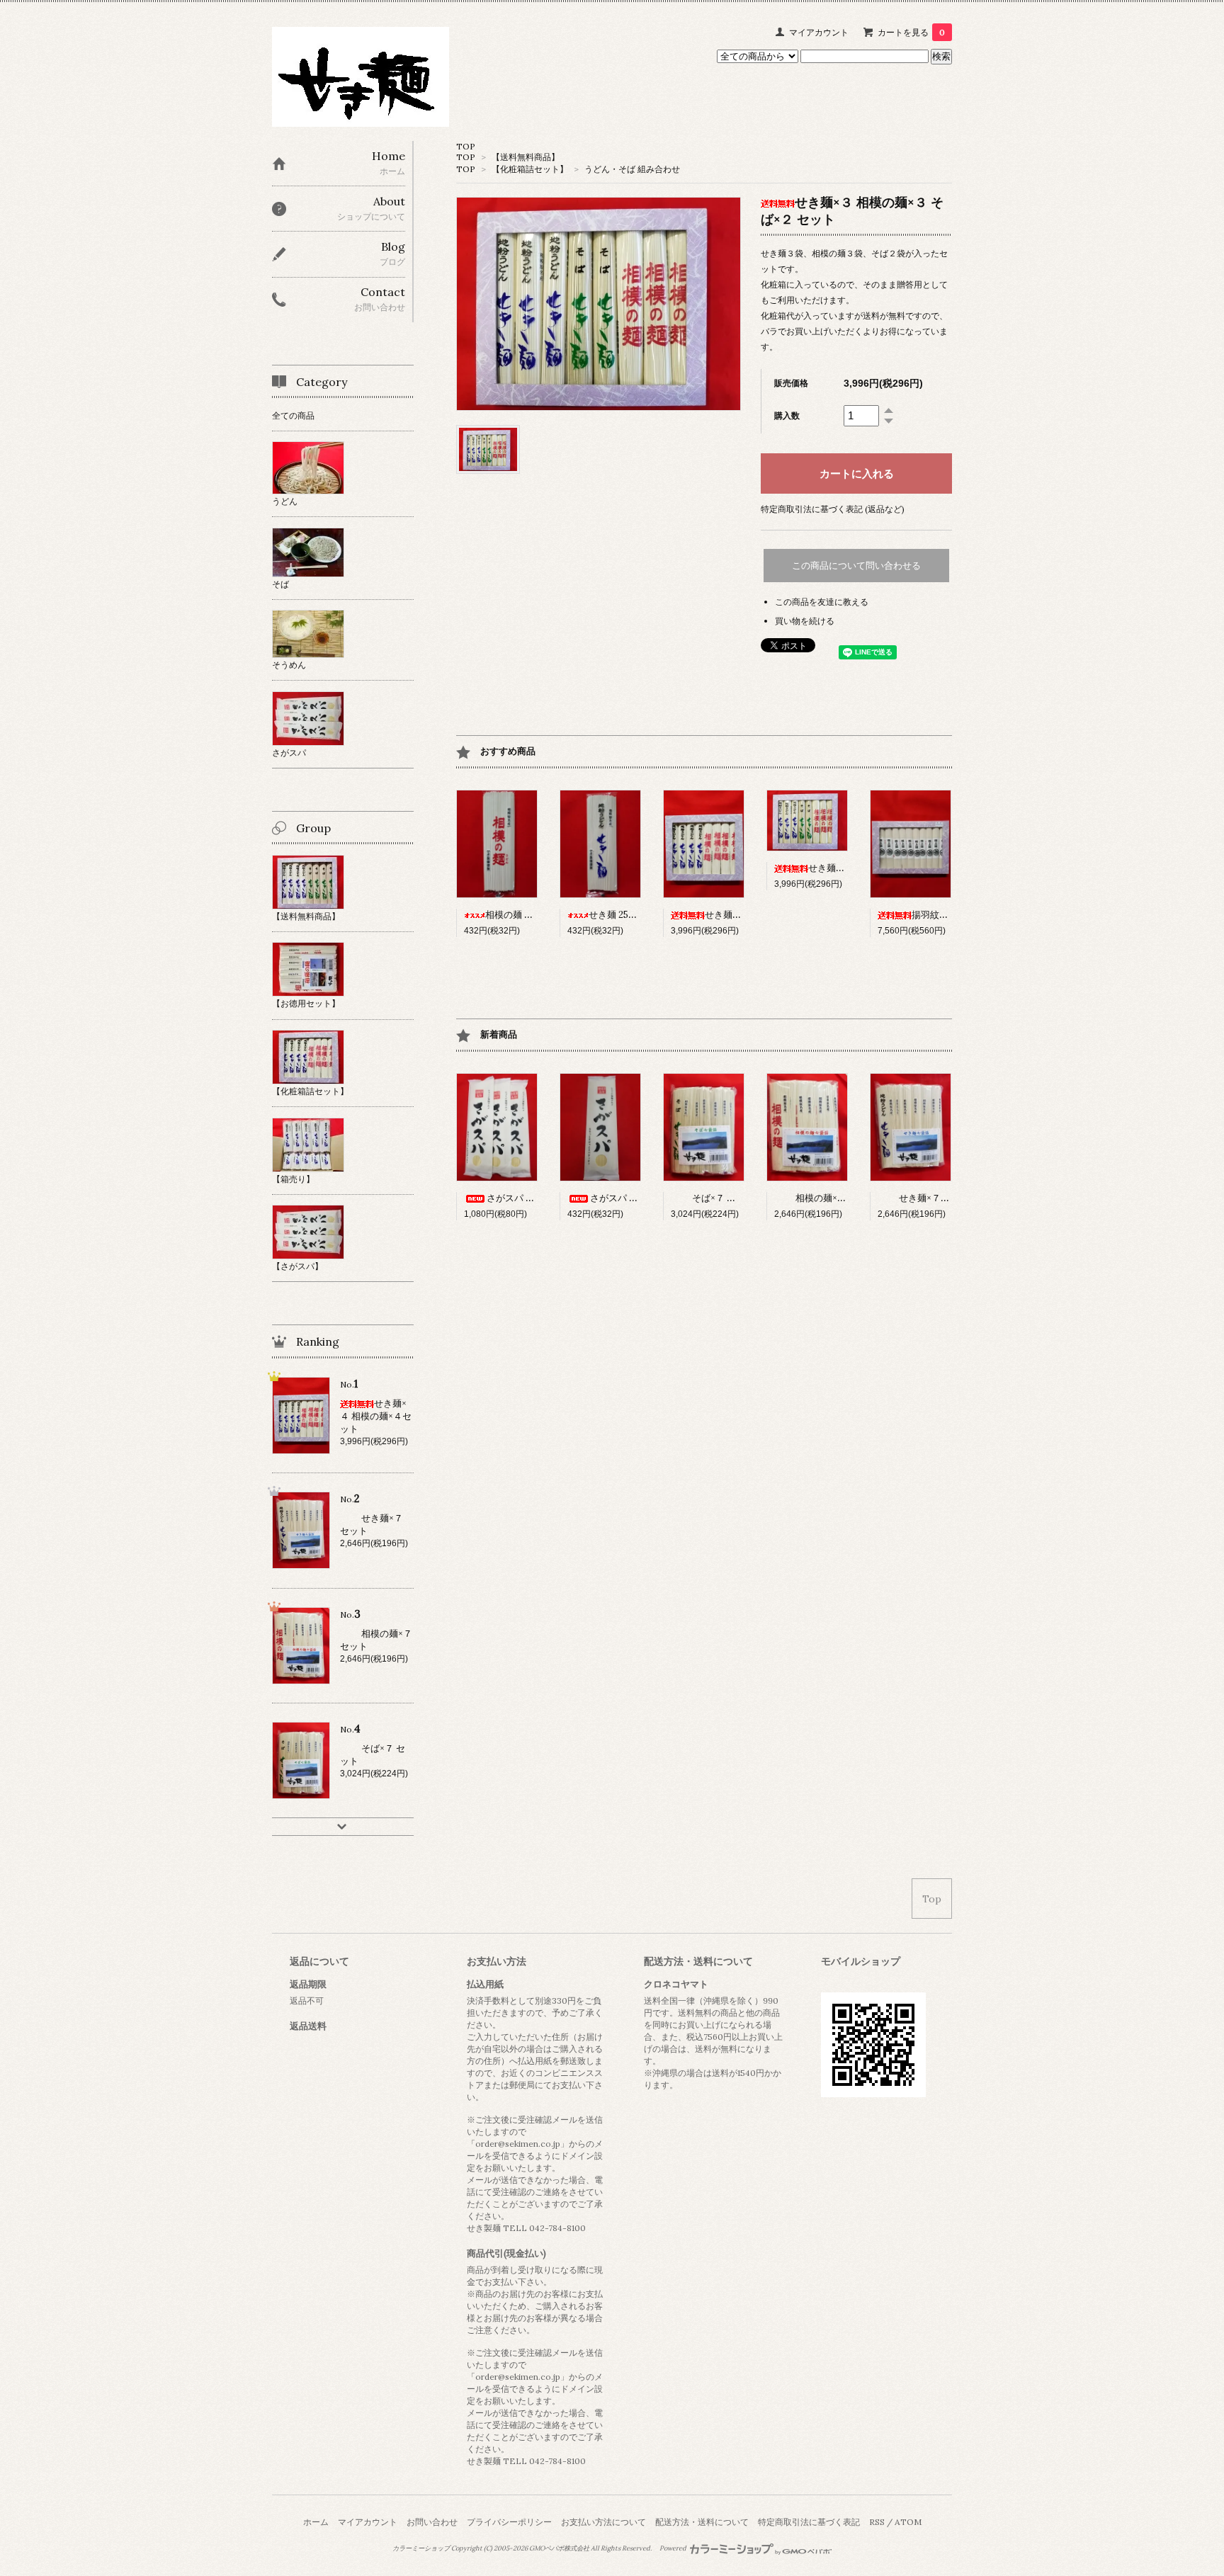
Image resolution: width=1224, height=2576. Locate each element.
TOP (466, 146)
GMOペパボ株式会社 (559, 2548)
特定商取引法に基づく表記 (809, 2522)
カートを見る (911, 32)
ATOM (908, 2522)
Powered (674, 2548)
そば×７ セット (723, 1198)
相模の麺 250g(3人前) (530, 915)
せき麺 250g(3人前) (629, 915)
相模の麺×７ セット (836, 1198)
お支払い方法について (603, 2522)
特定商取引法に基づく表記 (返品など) (833, 509)
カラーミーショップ (421, 2548)
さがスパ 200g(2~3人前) (640, 1198)
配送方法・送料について (702, 2522)
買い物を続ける (805, 621)
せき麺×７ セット (935, 1198)
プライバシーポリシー (509, 2522)
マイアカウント (819, 32)
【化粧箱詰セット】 (530, 169)
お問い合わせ (432, 2522)
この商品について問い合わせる (856, 566)
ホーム (316, 2522)
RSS (877, 2522)
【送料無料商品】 (526, 157)
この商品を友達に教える (822, 602)
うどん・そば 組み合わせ (632, 169)
